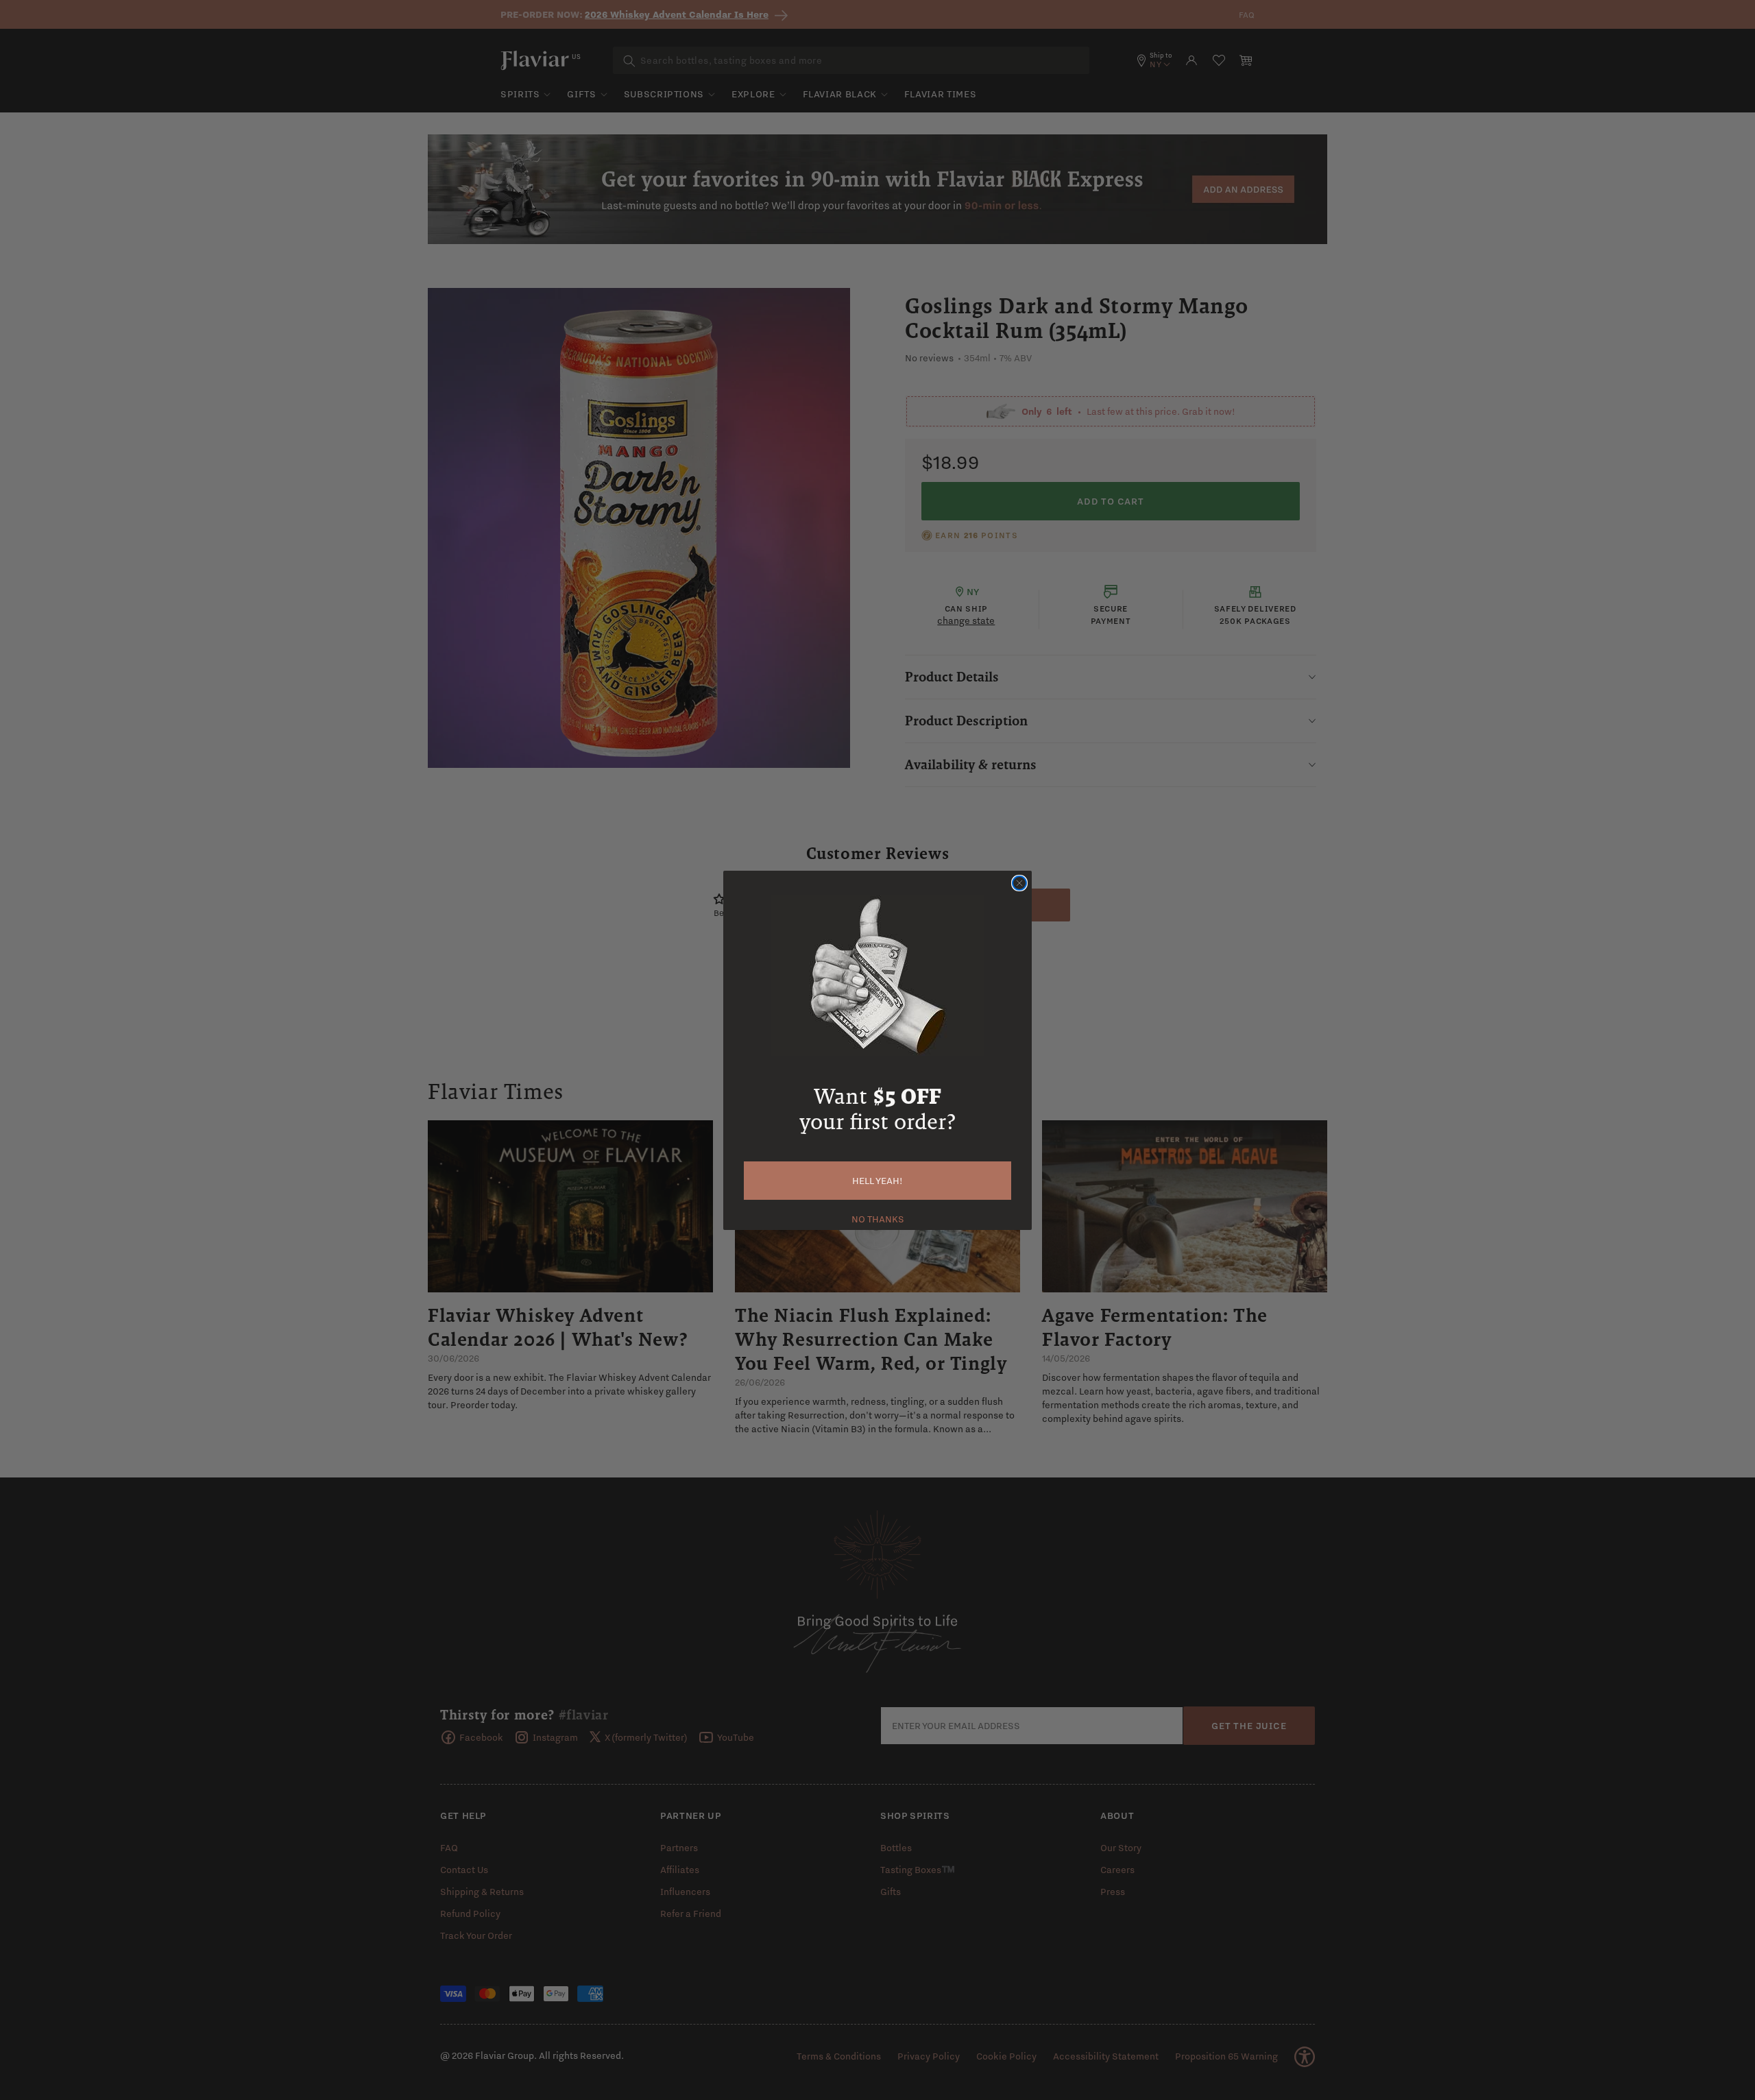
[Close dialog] (1019, 883)
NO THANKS (878, 1218)
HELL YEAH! (877, 1181)
